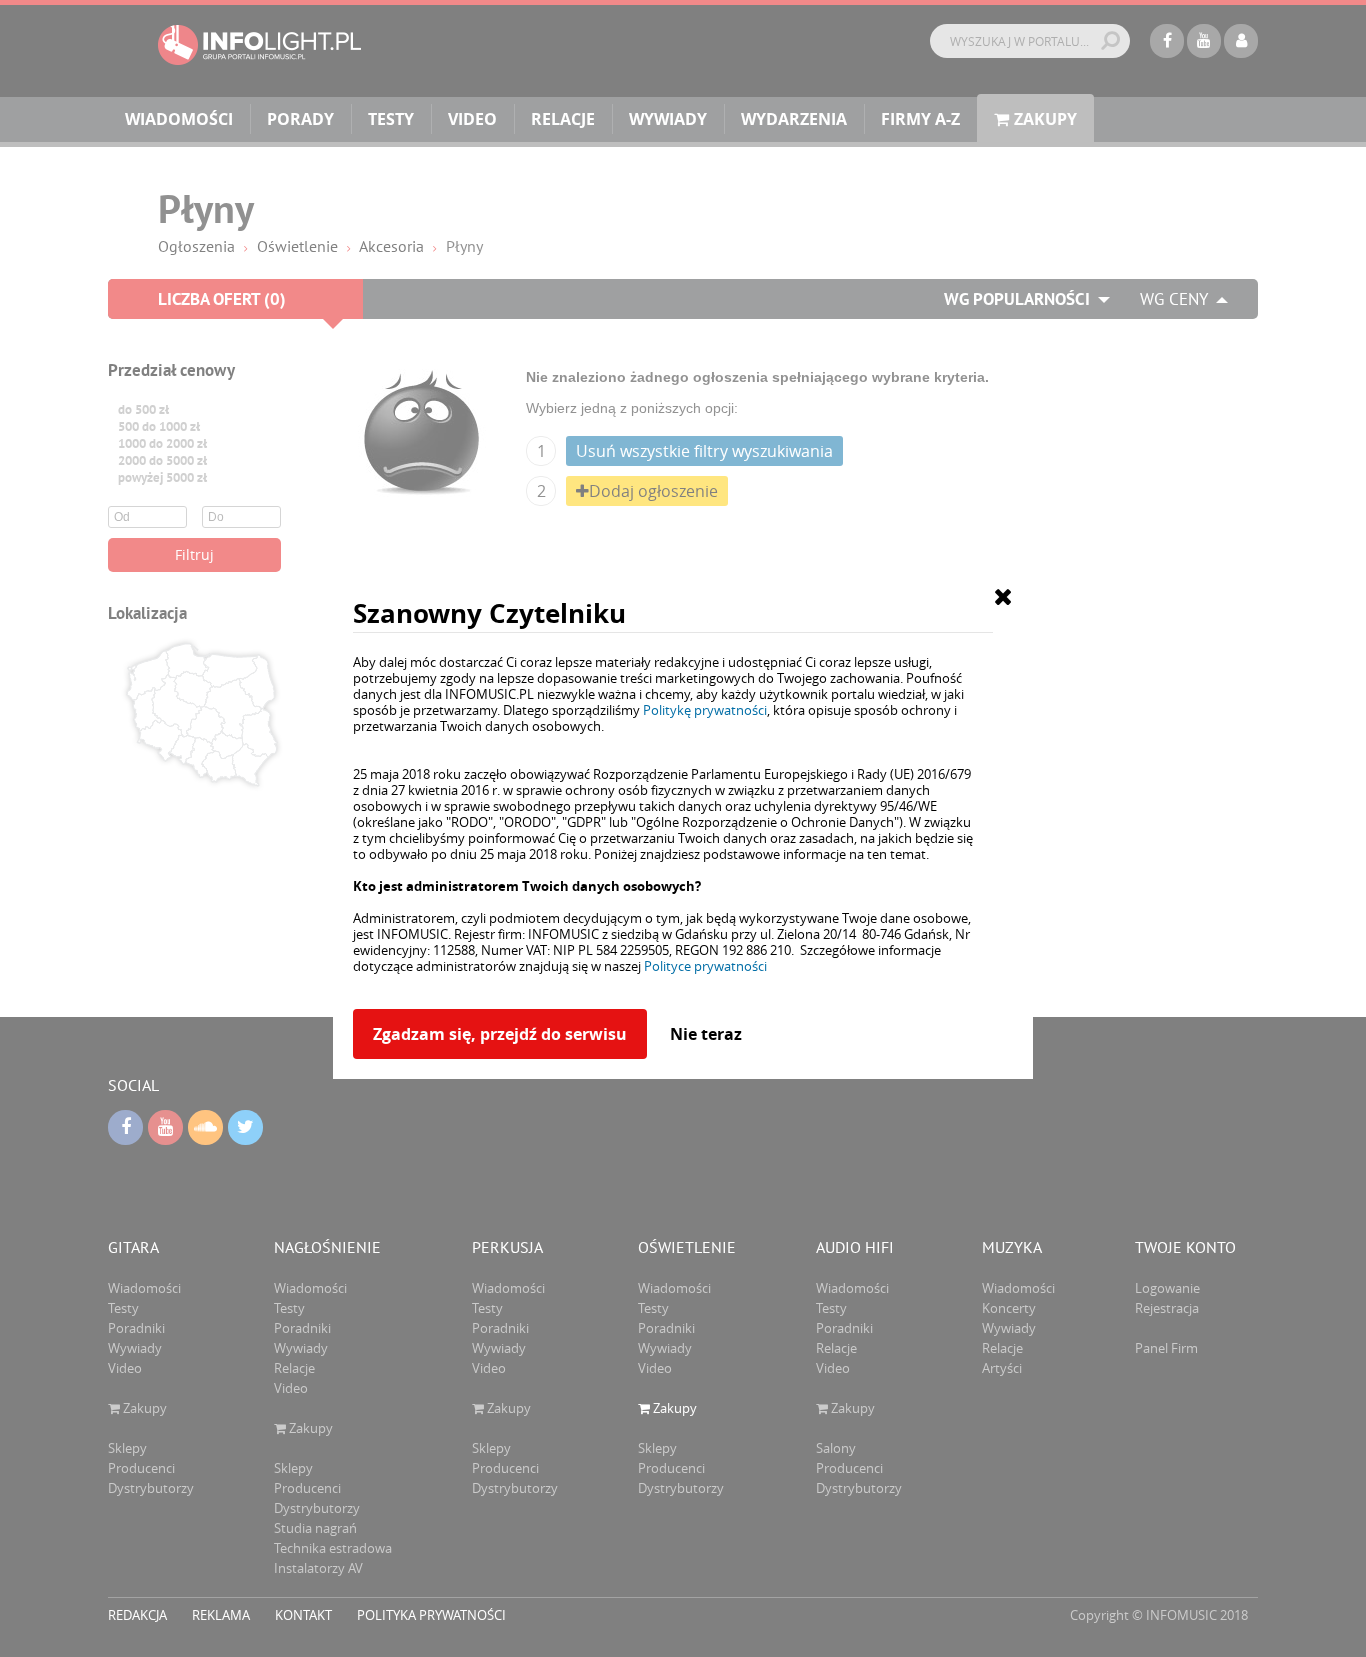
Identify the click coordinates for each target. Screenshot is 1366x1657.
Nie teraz (706, 1034)
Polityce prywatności (705, 966)
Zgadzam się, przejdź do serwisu (500, 1034)
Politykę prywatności (705, 710)
